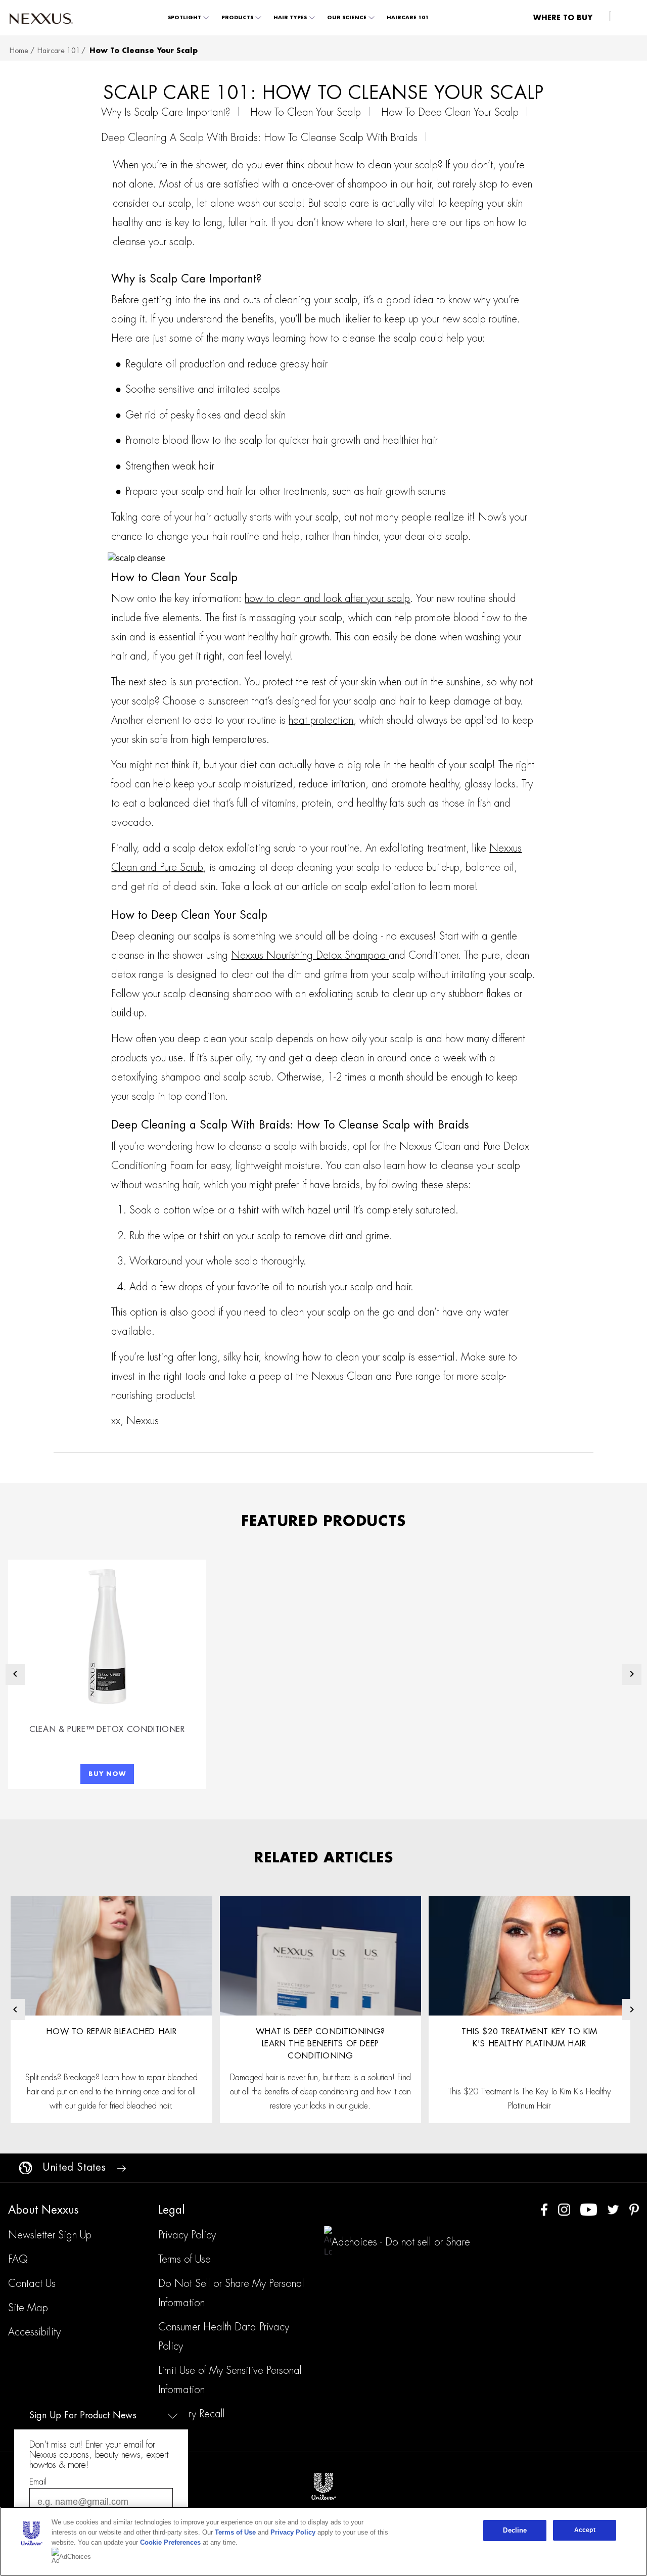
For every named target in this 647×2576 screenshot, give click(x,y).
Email (38, 2482)
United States (74, 2167)
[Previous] (15, 1674)
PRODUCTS (237, 18)
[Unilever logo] (323, 2486)
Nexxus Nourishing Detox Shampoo (310, 955)
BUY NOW (107, 1774)
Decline (515, 2530)
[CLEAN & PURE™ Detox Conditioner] (107, 1636)
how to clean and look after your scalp (327, 598)
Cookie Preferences (170, 2542)
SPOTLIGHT (184, 18)
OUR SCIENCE (347, 18)
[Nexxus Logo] (41, 18)
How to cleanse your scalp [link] (144, 51)
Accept (585, 2530)
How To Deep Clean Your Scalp (450, 112)
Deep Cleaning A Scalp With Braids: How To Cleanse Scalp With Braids (259, 137)
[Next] (632, 1674)
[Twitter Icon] (613, 2209)
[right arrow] (121, 2168)
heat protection (321, 720)
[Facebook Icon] (544, 2209)
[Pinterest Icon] (634, 2209)
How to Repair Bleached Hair (111, 2032)
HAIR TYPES (290, 18)
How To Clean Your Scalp (306, 112)
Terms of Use (235, 2532)
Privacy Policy (293, 2532)
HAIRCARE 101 (408, 18)
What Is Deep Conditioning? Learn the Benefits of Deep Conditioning (320, 2044)
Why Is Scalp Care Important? (166, 112)
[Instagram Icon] (564, 2209)
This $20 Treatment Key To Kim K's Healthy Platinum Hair (529, 2038)
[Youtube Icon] (589, 2209)
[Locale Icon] (26, 2168)
